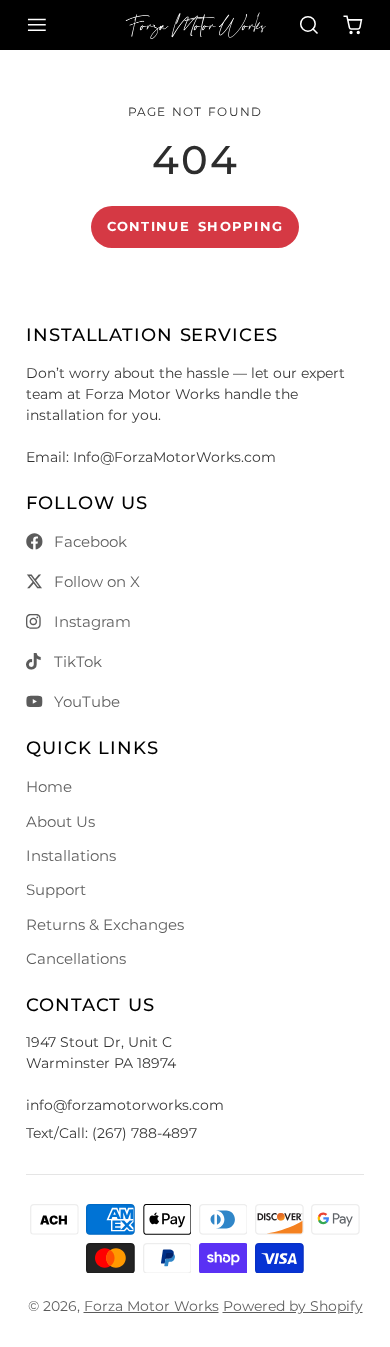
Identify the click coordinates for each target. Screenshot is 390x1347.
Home (49, 786)
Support (56, 889)
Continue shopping (195, 226)
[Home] (195, 25)
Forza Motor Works (151, 1306)
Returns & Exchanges (105, 924)
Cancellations (76, 958)
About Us (60, 821)
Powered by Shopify (293, 1306)
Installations (71, 855)
